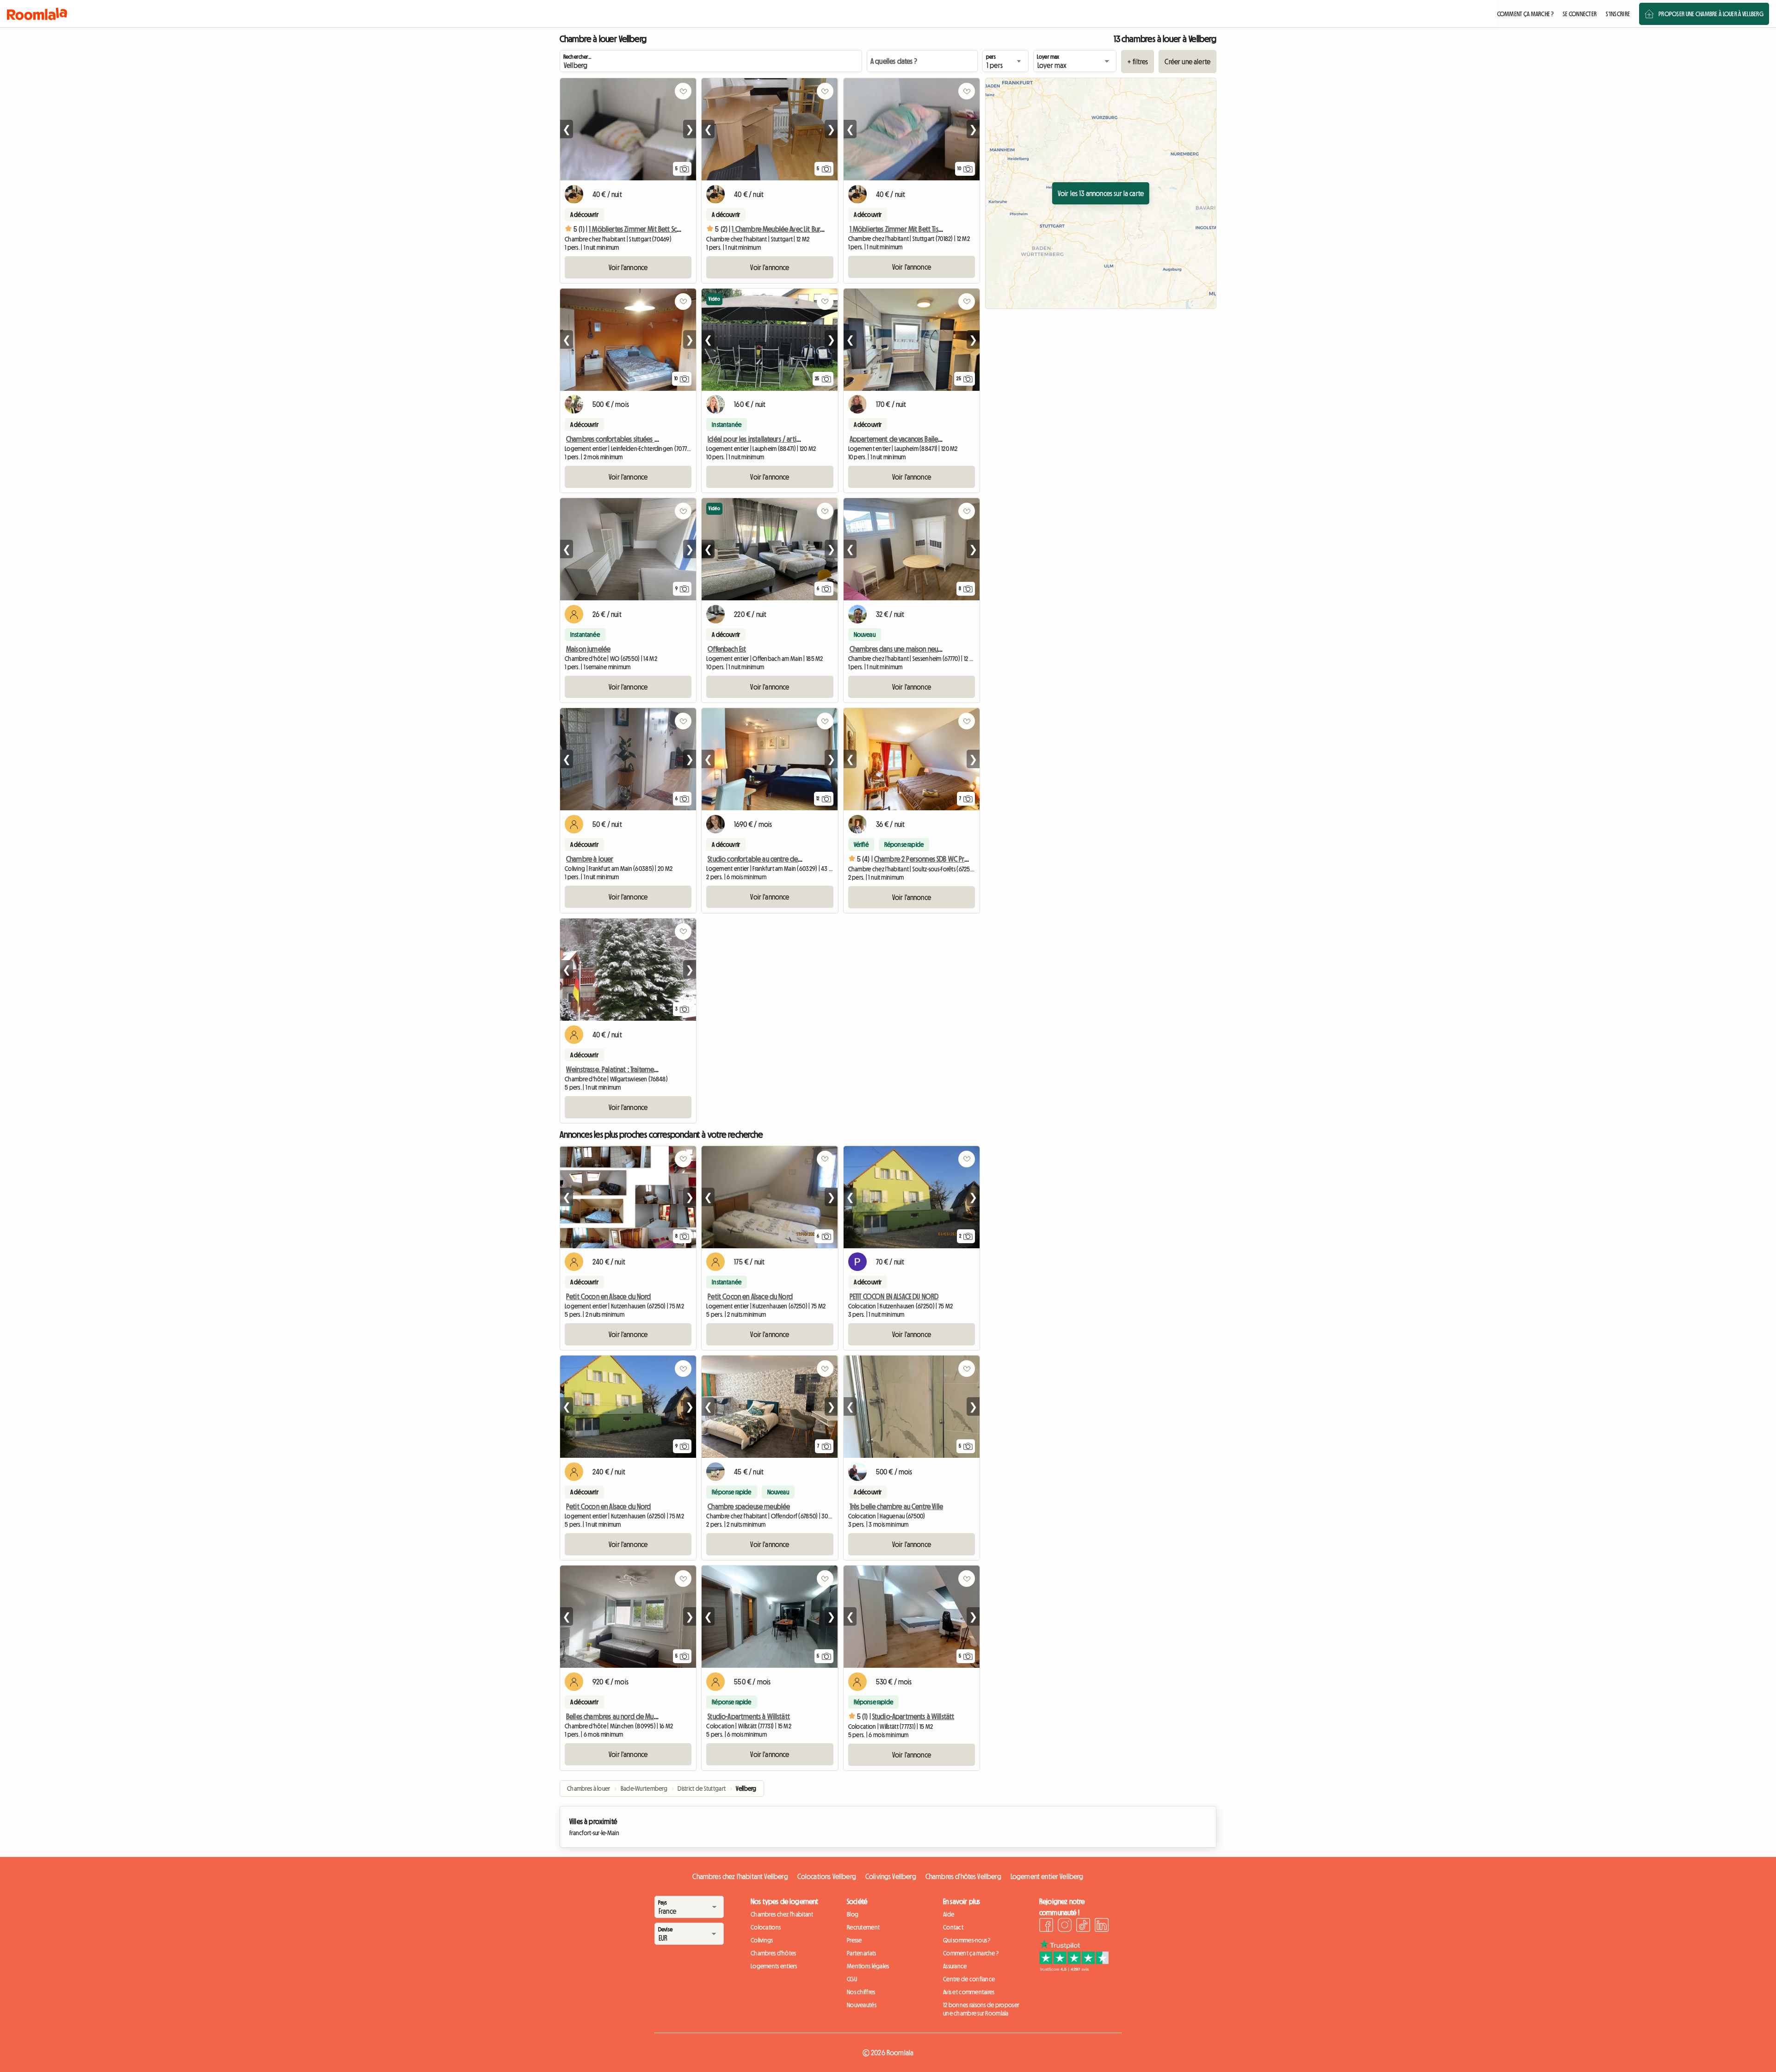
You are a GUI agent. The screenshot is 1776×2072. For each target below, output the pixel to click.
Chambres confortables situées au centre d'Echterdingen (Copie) (656, 439)
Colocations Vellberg (827, 1876)
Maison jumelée (588, 649)
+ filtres (1138, 62)
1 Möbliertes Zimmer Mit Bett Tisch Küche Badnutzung (924, 229)
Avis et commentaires (969, 1992)
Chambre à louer (590, 859)
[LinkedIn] (1102, 1926)
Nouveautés (862, 2005)
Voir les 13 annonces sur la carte (1101, 193)
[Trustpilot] (1074, 1969)
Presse (854, 1940)
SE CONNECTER (1580, 14)
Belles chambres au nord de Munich (615, 1716)
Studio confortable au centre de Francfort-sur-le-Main (782, 859)
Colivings (762, 1940)
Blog (853, 1914)
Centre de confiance (969, 1979)
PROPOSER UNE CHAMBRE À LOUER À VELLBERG (1711, 14)
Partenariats (861, 1953)
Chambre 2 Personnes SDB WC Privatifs (927, 859)
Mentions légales (868, 1966)
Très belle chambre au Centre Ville (896, 1506)
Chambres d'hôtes (773, 1953)
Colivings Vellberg (891, 1876)
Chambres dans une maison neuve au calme (911, 649)
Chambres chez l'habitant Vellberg (740, 1876)
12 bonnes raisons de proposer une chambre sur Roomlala (981, 2009)
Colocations (766, 1927)
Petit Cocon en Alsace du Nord (609, 1296)
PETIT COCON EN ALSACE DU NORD (894, 1296)
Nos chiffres (861, 1992)
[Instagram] (1065, 1926)
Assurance (955, 1966)
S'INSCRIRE (1618, 14)
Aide (949, 1914)
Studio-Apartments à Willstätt (749, 1716)
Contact (953, 1927)
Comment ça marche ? (971, 1953)
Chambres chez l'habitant (782, 1914)
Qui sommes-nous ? (967, 1940)
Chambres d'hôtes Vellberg (963, 1876)
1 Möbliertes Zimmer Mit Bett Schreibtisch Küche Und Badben (673, 229)
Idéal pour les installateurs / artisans (758, 439)
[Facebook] (1046, 1926)
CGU (852, 1979)
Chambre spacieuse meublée (749, 1506)
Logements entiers (774, 1966)
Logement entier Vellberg (1047, 1876)
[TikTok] (1083, 1926)
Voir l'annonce (628, 267)
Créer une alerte (1187, 62)
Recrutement (863, 1927)
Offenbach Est (727, 649)
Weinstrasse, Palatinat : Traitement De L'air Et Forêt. (635, 1069)
